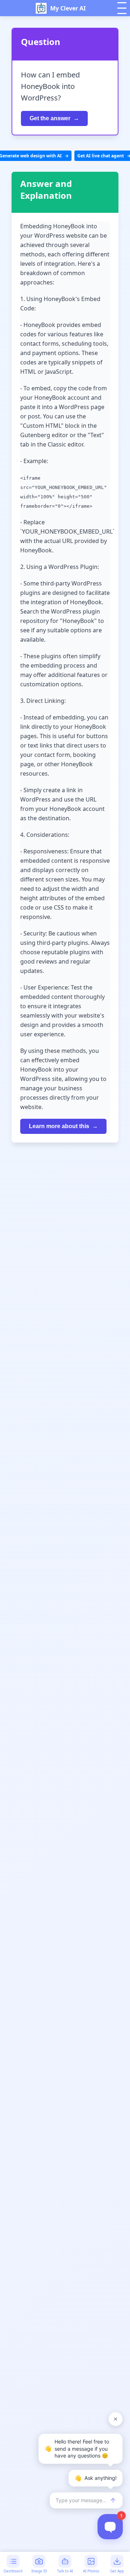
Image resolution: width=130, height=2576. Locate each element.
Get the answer (50, 118)
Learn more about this (59, 1126)
